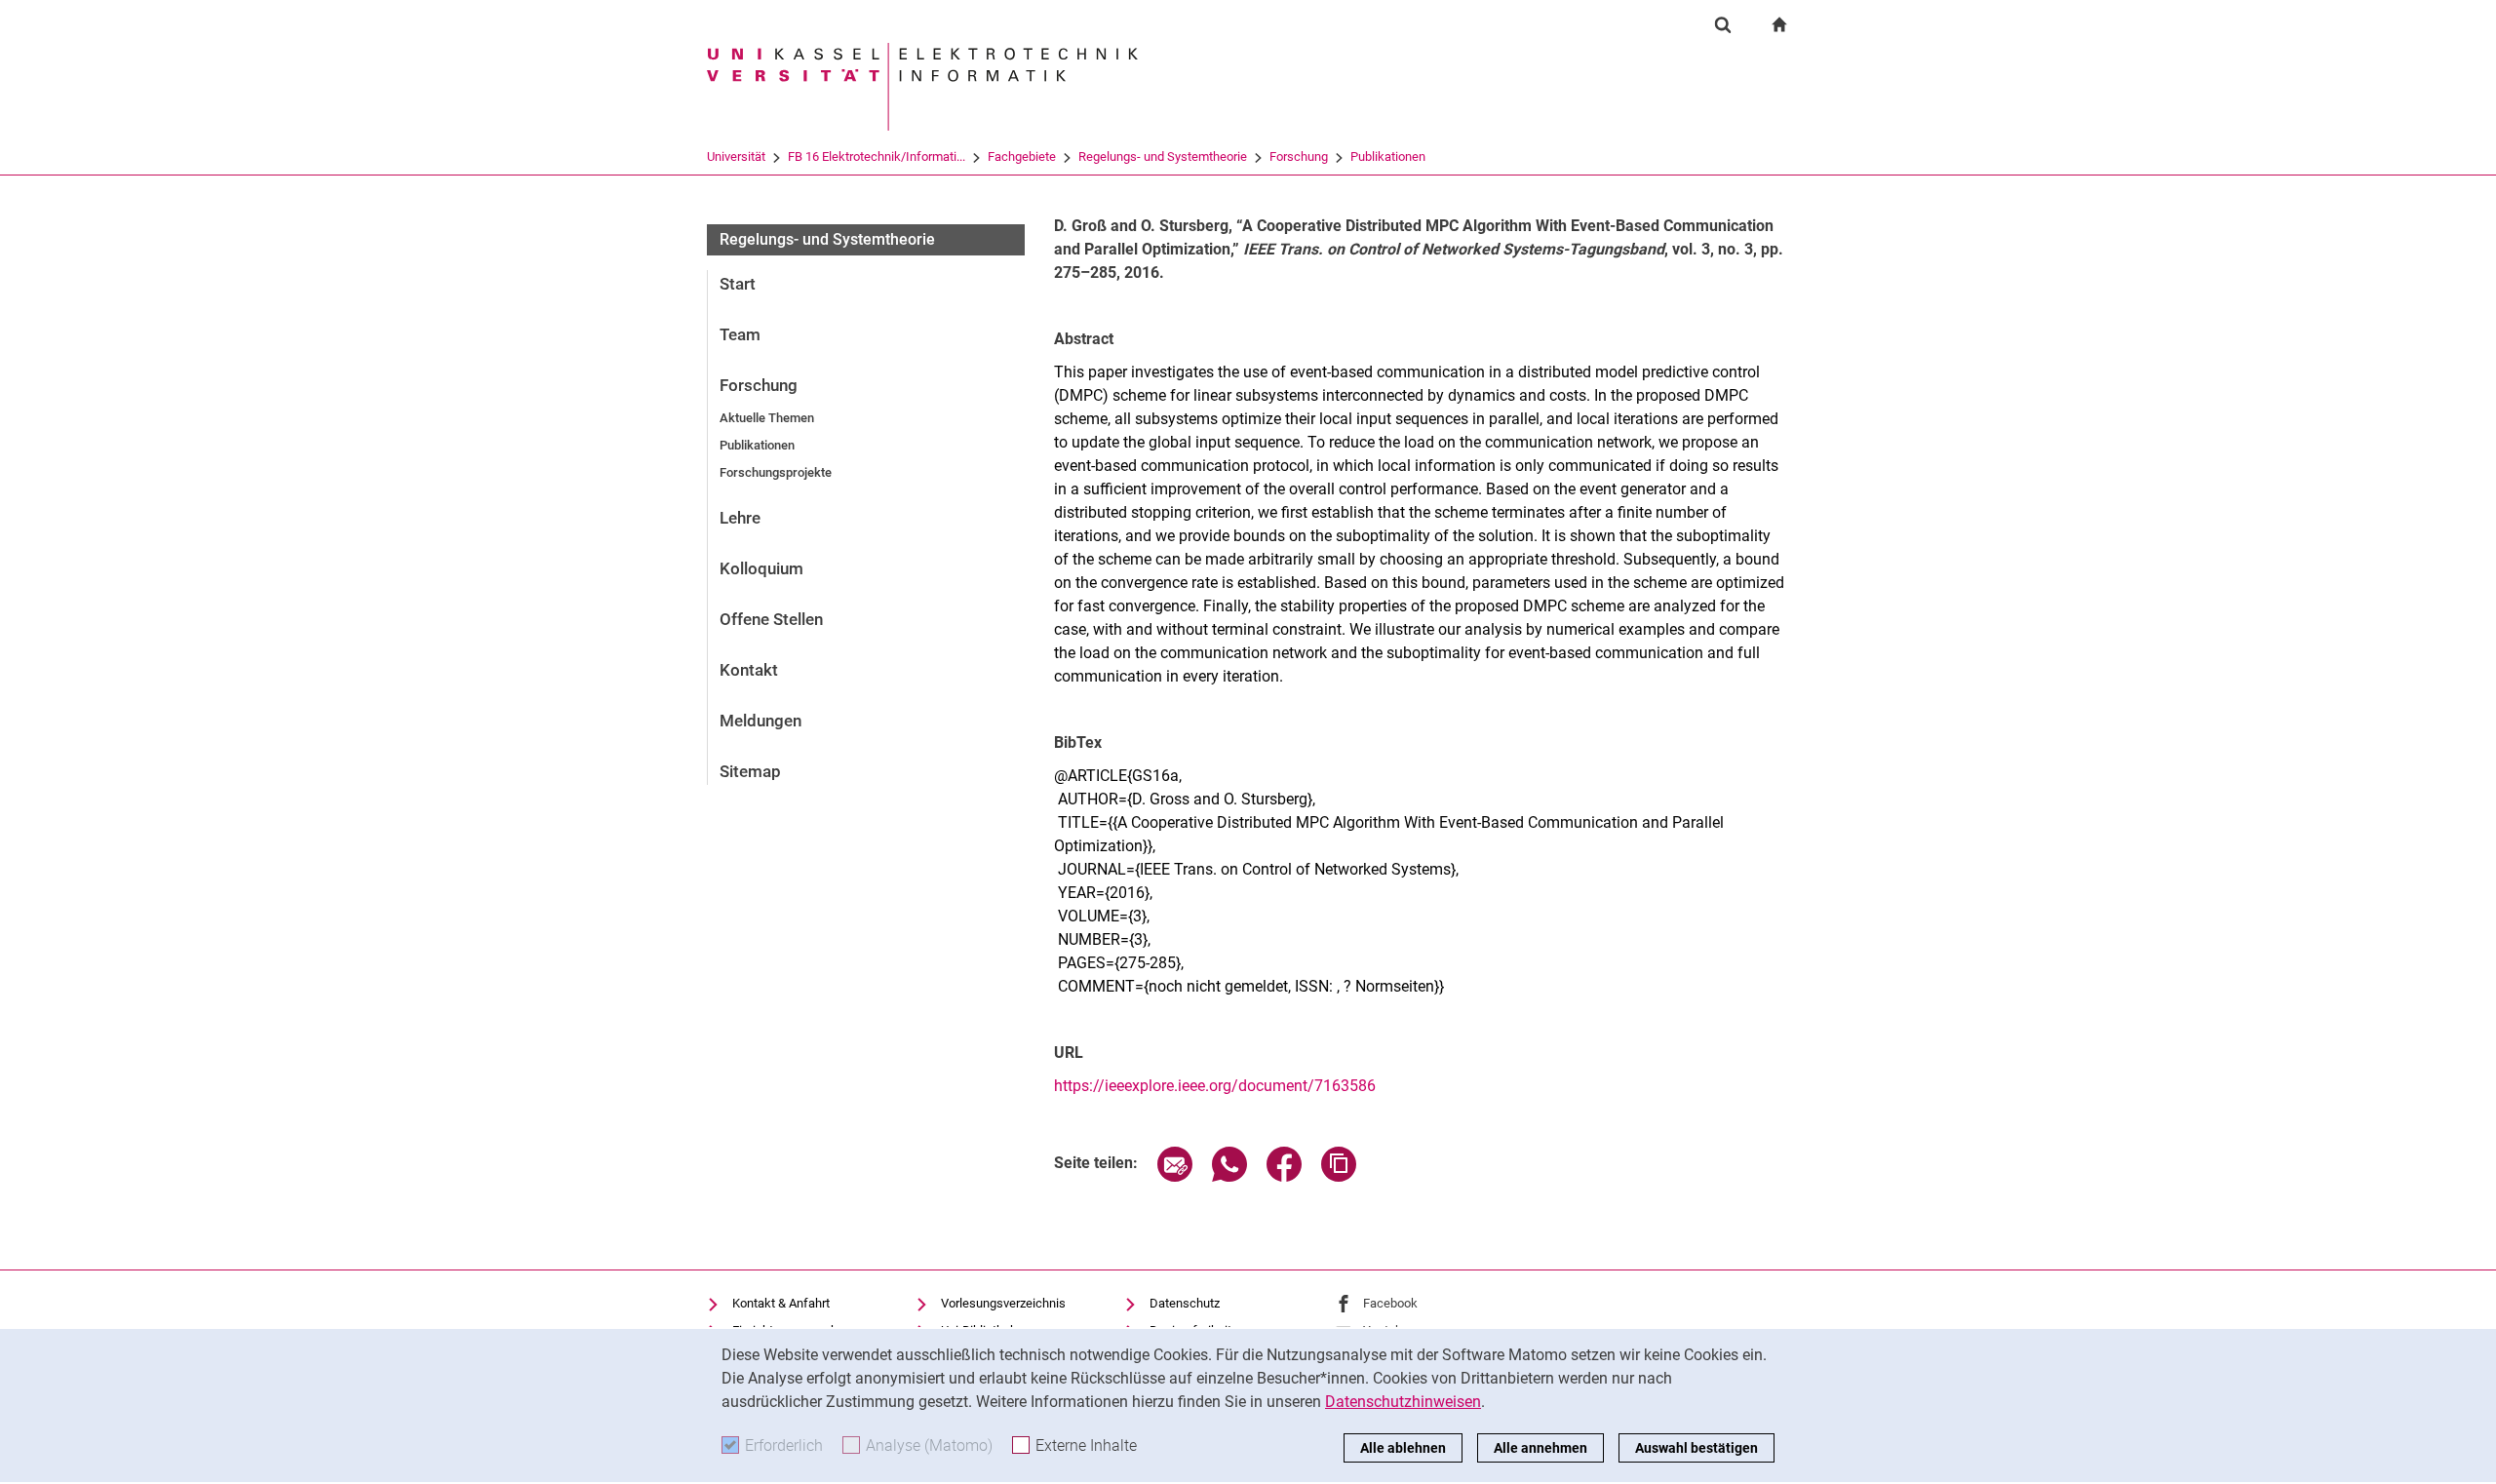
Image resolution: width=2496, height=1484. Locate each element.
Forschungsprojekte (776, 472)
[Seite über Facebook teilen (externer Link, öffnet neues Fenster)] (1284, 1176)
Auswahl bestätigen (1696, 1448)
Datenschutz (1185, 1303)
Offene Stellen (771, 619)
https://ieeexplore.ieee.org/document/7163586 (1215, 1086)
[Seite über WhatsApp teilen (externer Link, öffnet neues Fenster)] (1229, 1176)
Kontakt (749, 670)
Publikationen (1388, 156)
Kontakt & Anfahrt (781, 1303)
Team (740, 334)
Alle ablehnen (1403, 1448)
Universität (736, 156)
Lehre (740, 518)
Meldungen (760, 721)
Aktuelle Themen (767, 418)
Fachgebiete (1022, 156)
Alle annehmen (1540, 1448)
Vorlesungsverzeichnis (1003, 1303)
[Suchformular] (1723, 24)
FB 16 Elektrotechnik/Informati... (877, 156)
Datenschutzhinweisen (1403, 1402)
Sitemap (750, 771)
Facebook (1390, 1303)
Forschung (1299, 156)
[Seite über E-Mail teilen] (1175, 1176)
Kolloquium (761, 568)
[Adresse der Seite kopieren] (1339, 1176)
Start (738, 284)
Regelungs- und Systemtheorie (1163, 156)
